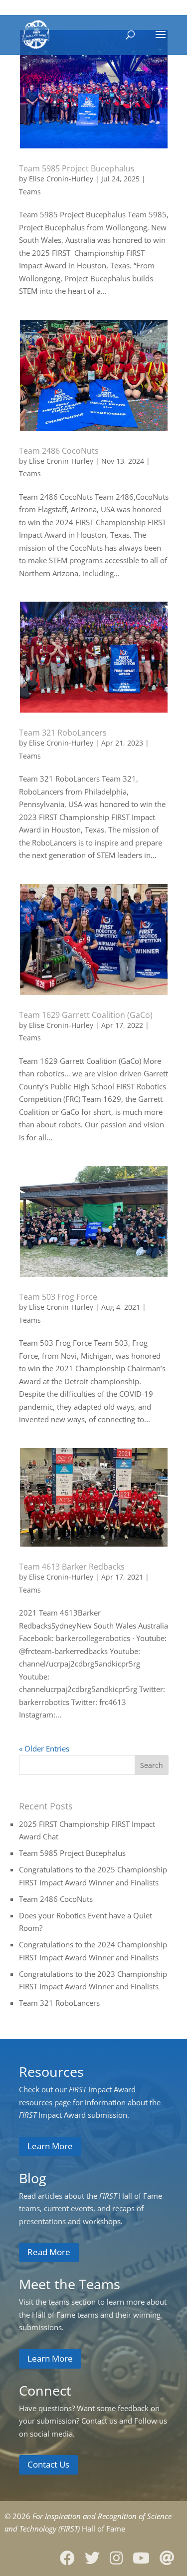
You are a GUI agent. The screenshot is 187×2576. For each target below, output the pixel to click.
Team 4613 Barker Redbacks (72, 1567)
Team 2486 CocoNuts (59, 451)
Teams (30, 192)
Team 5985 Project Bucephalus (77, 168)
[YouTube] (145, 2558)
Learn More (50, 2146)
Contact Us (48, 2464)
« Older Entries (44, 1748)
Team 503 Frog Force (58, 1297)
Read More (49, 2252)
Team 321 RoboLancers (63, 733)
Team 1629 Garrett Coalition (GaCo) (86, 1015)
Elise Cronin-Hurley (61, 179)
